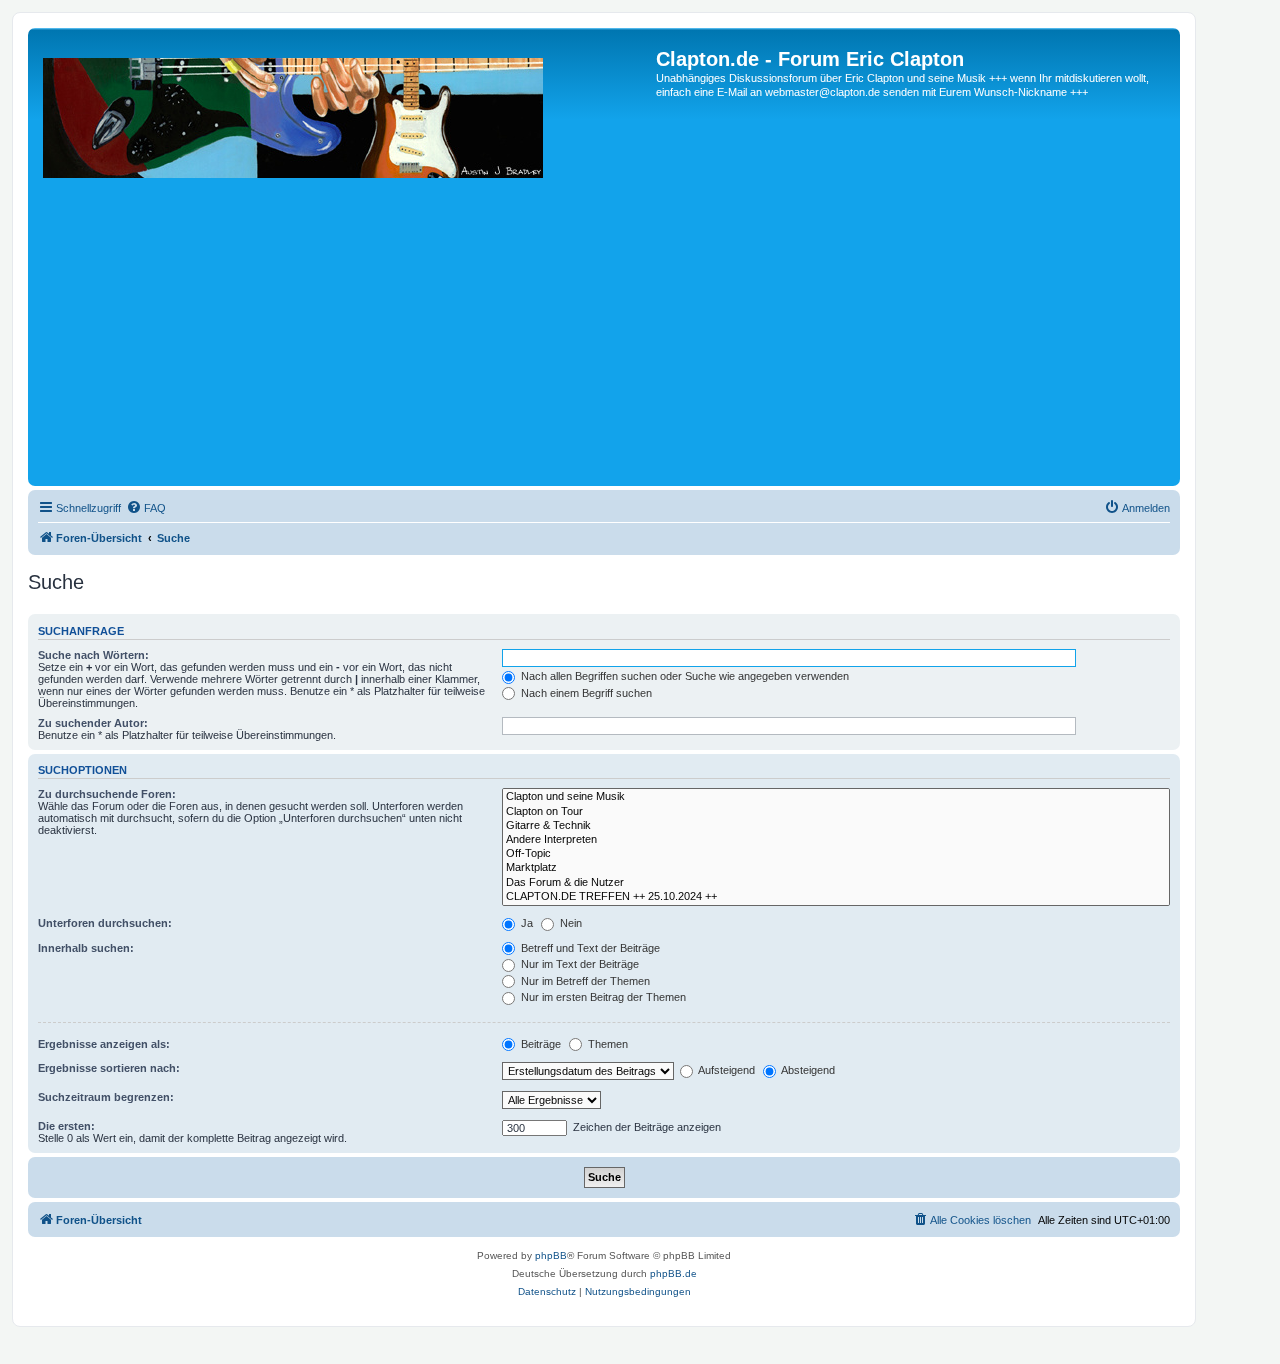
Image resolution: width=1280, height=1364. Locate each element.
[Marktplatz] (836, 868)
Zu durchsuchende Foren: (107, 794)
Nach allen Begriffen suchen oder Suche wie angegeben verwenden (683, 676)
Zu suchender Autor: (93, 723)
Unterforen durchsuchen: (105, 923)
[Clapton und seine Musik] (836, 797)
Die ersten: (66, 1126)
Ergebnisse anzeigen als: (104, 1044)
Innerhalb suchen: (86, 948)
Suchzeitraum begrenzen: (106, 1097)
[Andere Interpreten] (836, 840)
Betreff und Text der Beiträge (589, 948)
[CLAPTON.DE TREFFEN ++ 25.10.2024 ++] (836, 897)
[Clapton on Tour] (836, 812)
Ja (525, 923)
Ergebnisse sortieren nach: (109, 1068)
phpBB (551, 1255)
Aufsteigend (725, 1070)
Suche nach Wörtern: (93, 655)
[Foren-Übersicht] (344, 264)
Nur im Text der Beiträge (578, 964)
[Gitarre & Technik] (836, 826)
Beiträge (539, 1044)
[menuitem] (146, 508)
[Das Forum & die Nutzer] (836, 883)
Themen (606, 1044)
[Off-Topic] (836, 854)
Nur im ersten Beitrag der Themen (602, 997)
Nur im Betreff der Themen (584, 981)
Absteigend (807, 1070)
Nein (569, 923)
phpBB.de (673, 1273)
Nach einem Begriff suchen (585, 693)
